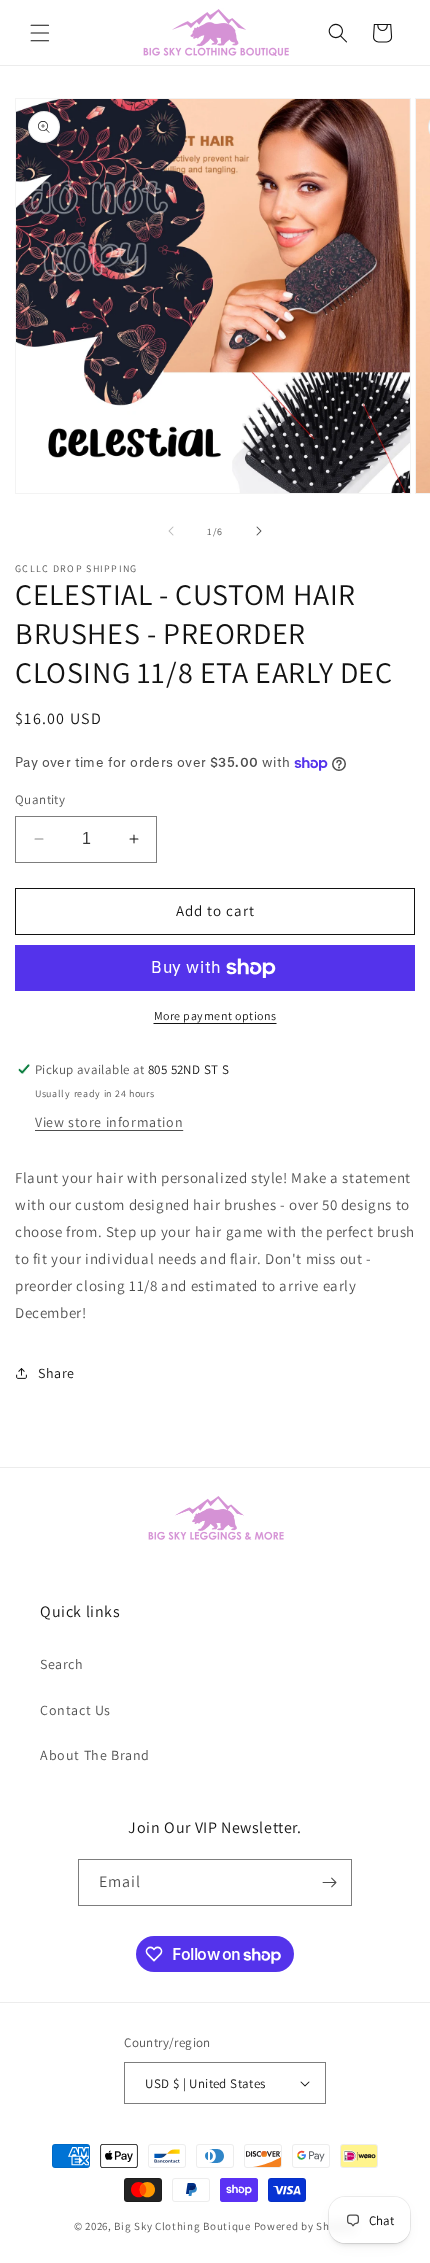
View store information (109, 1122)
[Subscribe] (329, 1882)
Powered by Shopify (305, 2226)
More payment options (215, 1015)
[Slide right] (259, 531)
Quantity (40, 799)
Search (62, 1664)
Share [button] (56, 1373)
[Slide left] (171, 531)
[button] (40, 33)
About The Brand (95, 1755)
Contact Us (75, 1710)
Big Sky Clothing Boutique (182, 2226)
